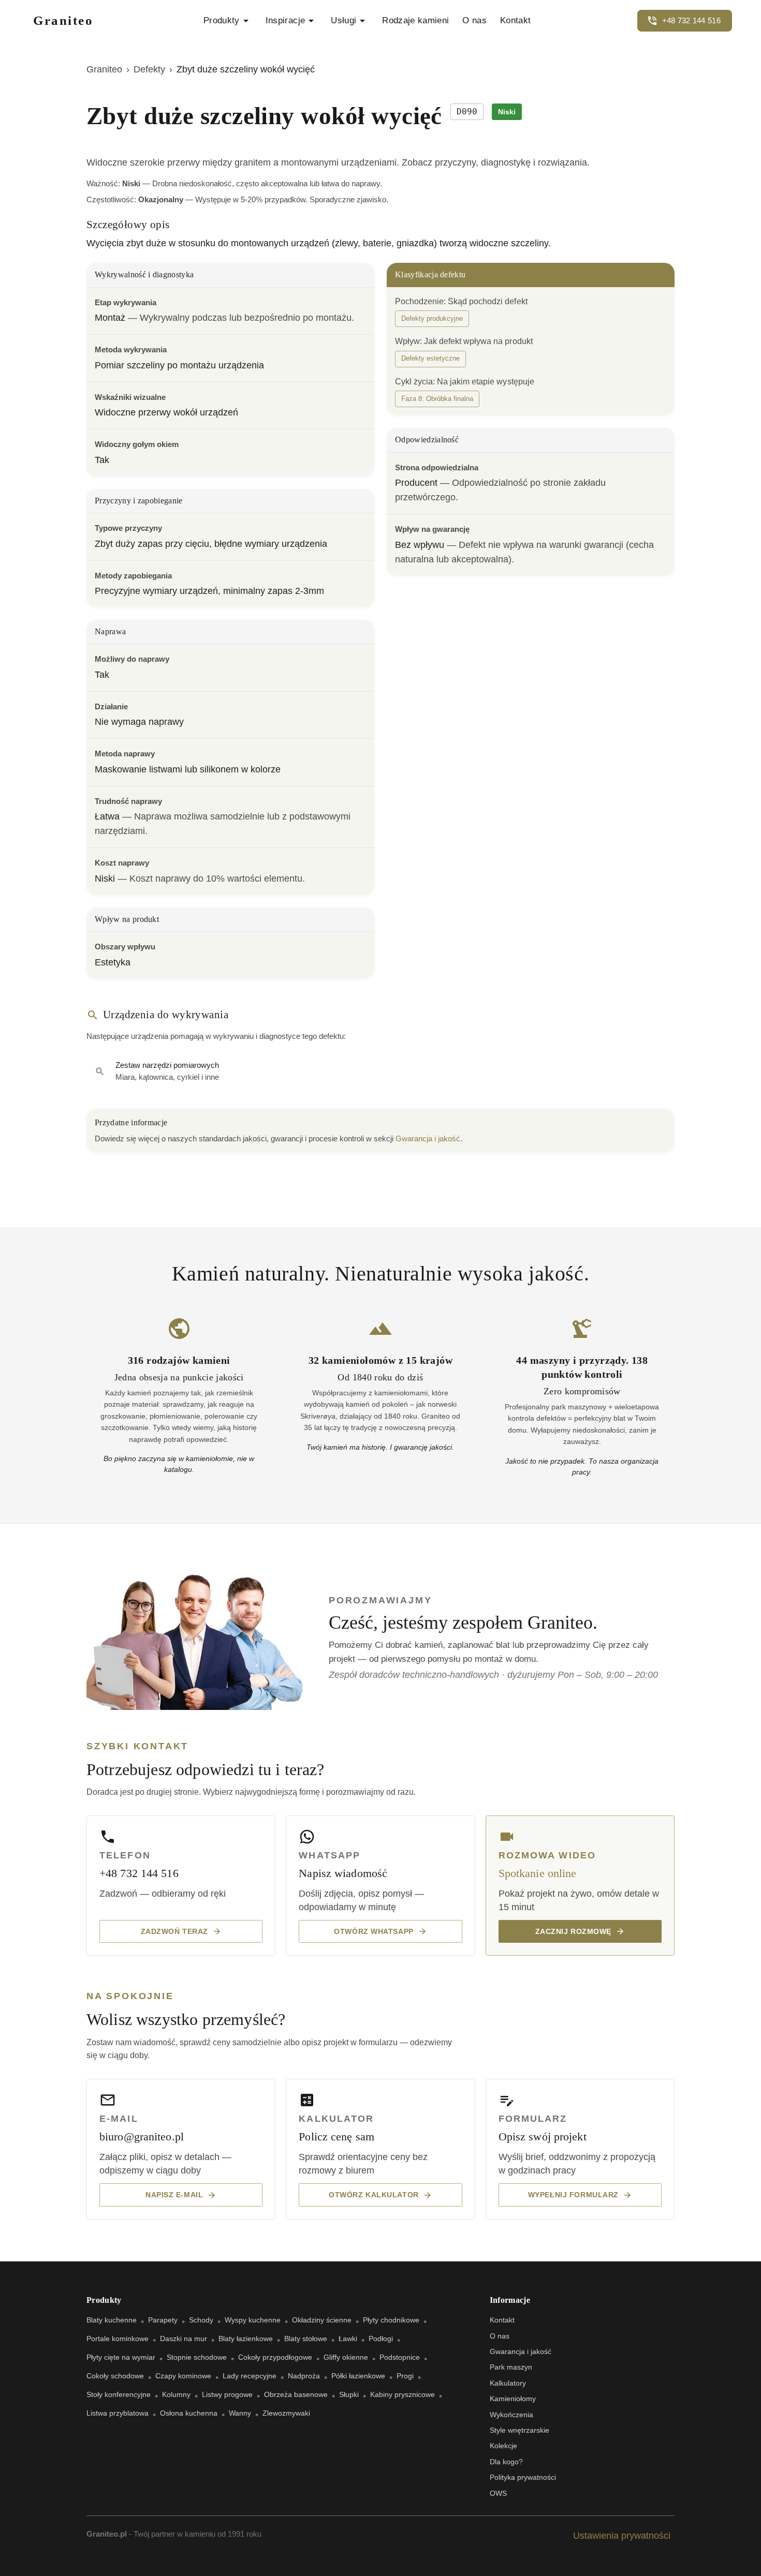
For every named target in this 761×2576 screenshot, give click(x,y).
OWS (498, 2493)
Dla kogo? (506, 2462)
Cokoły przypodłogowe (275, 2357)
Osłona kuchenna (189, 2413)
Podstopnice (400, 2357)
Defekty (149, 69)
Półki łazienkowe (358, 2376)
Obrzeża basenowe (296, 2394)
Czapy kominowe (183, 2376)
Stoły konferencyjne (119, 2394)
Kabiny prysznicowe (403, 2394)
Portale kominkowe (118, 2339)
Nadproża (304, 2376)
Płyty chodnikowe (391, 2320)
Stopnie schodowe (197, 2357)
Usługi (343, 20)
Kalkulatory (508, 2383)
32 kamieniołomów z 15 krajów (380, 1360)
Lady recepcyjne (250, 2376)
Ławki (348, 2339)
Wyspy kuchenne (253, 2320)
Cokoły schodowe (115, 2376)
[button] (432, 319)
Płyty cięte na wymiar (121, 2357)
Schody (201, 2320)
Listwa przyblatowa (118, 2413)
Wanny (240, 2413)
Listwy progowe (227, 2394)
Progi (405, 2376)
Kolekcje (503, 2446)
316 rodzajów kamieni (179, 1360)
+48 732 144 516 (692, 20)
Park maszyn (511, 2367)
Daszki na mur (184, 2339)
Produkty (222, 20)
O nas (474, 20)
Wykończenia (511, 2415)
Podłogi (381, 2339)
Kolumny (176, 2394)
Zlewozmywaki (286, 2413)
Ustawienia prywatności (622, 2536)
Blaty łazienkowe (246, 2339)
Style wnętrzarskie (519, 2430)
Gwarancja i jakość (428, 1138)
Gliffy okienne (346, 2357)
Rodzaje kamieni (415, 20)
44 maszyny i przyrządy (571, 1360)
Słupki (349, 2394)
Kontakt (515, 20)
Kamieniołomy (513, 2399)
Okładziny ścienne (322, 2320)
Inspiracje (285, 20)
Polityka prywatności (523, 2477)
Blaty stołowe (306, 2339)
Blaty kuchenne (112, 2320)
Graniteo (104, 69)
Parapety (163, 2320)
